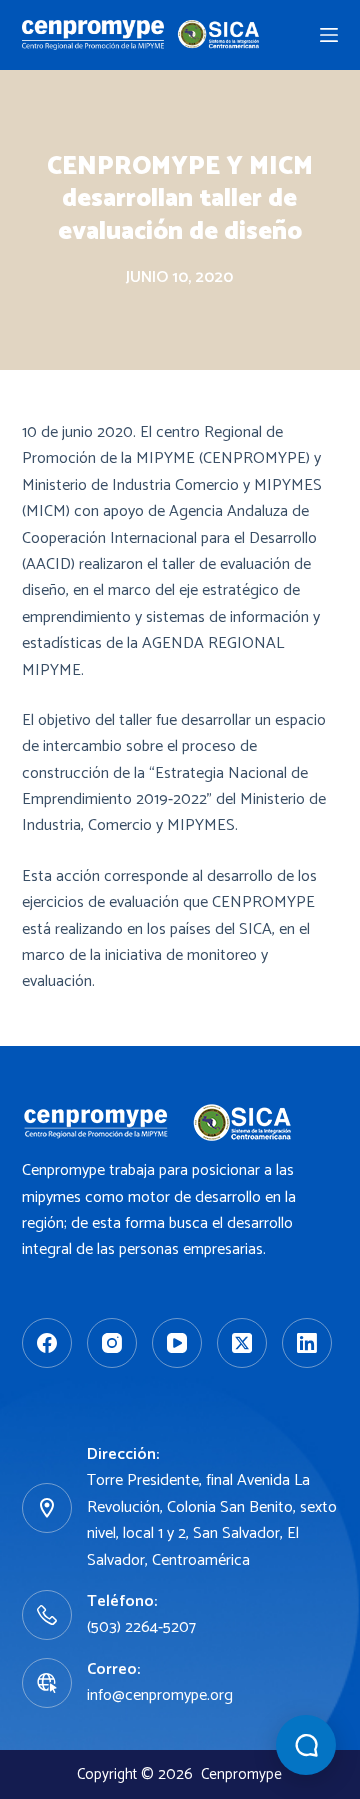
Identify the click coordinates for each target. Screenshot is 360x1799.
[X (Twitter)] (242, 1343)
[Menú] (329, 35)
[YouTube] (177, 1343)
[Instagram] (112, 1343)
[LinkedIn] (307, 1343)
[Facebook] (47, 1343)
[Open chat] (306, 1745)
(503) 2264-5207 (141, 1627)
